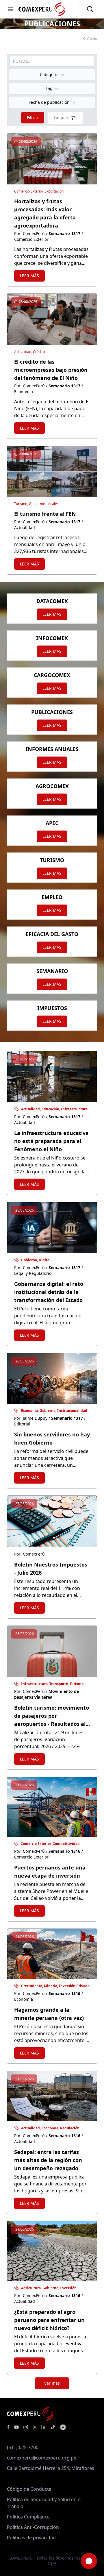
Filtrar (33, 118)
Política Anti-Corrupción (33, 2527)
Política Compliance (28, 2517)
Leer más (29, 276)
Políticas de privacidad (31, 2538)
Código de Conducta (29, 2489)
